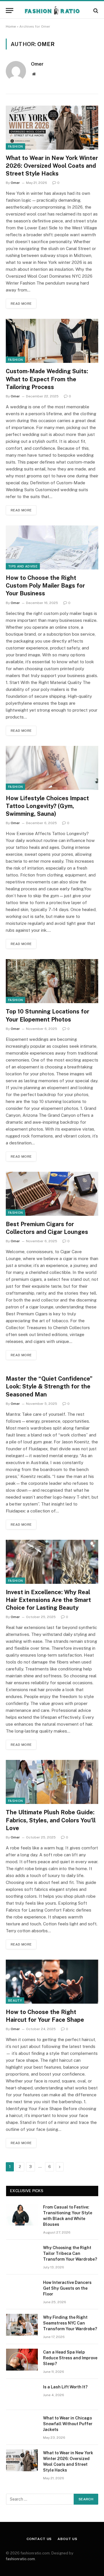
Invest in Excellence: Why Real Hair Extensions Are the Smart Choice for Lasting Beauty (48, 1600)
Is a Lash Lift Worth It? (65, 2387)
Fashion (15, 146)
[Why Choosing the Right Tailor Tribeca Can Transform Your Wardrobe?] (22, 2255)
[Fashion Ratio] (52, 11)
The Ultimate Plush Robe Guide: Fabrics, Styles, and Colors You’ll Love (51, 1820)
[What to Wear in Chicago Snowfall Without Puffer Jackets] (22, 2426)
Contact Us (39, 2539)
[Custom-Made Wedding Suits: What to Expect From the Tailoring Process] (52, 341)
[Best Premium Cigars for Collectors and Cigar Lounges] (52, 1194)
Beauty (15, 2000)
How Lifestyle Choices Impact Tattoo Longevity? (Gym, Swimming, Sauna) (47, 806)
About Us (67, 2539)
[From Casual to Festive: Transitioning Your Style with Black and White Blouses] (22, 2215)
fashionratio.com (20, 2559)
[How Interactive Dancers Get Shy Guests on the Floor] (22, 2290)
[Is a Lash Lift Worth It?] (22, 2394)
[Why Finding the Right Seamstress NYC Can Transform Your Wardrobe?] (22, 2325)
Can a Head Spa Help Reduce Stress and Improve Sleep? (70, 2358)
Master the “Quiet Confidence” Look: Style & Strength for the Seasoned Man (49, 1386)
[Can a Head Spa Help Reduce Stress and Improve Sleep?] (22, 2360)
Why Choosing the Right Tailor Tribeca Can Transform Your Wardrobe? (70, 2253)
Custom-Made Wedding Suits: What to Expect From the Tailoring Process (47, 379)
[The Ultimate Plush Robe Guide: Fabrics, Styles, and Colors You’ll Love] (52, 1782)
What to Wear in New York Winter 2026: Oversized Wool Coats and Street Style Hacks (52, 166)
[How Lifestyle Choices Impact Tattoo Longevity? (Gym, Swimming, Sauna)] (52, 768)
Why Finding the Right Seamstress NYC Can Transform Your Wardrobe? (70, 2323)
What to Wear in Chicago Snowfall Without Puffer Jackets (68, 2424)
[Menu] (10, 11)
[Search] (95, 11)
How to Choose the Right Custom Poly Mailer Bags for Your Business (45, 586)
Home (11, 26)
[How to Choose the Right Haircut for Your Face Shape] (52, 1982)
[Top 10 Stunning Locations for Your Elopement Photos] (52, 981)
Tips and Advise (23, 566)
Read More (21, 304)
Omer (37, 64)
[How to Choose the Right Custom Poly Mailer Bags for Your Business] (52, 547)
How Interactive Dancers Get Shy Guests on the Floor (67, 2288)
